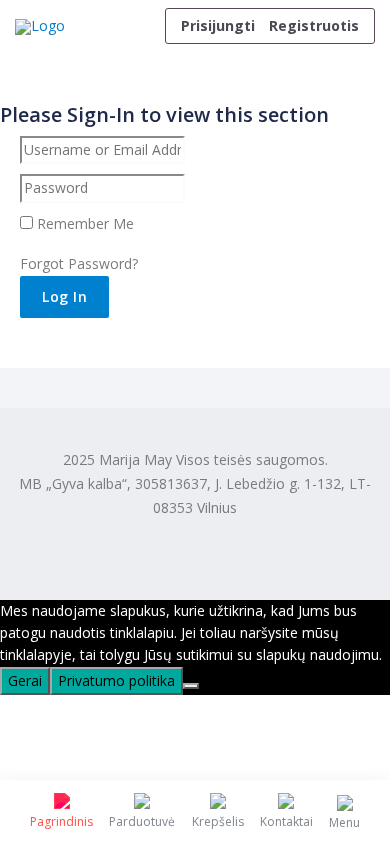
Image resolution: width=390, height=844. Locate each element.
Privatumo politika (116, 680)
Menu (344, 822)
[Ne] (191, 686)
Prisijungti (218, 25)
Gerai (25, 680)
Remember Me (83, 223)
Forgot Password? (79, 263)
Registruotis (314, 25)
